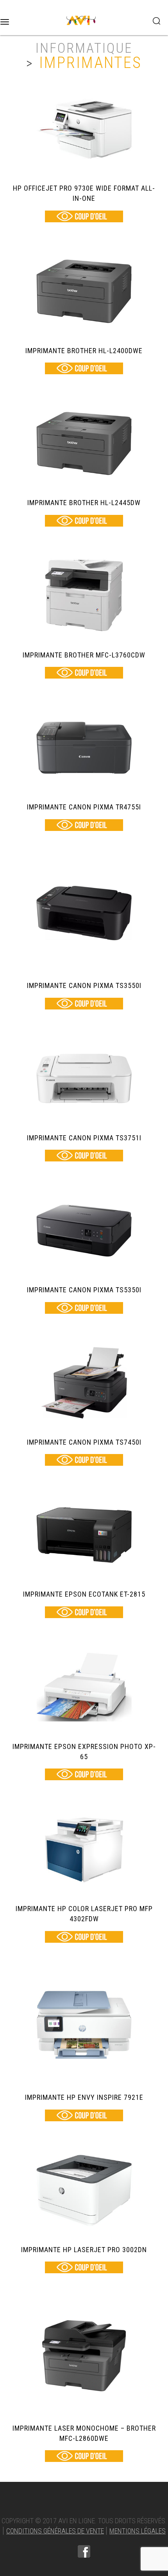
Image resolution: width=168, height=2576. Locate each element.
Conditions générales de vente (55, 2531)
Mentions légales (138, 2531)
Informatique (84, 48)
